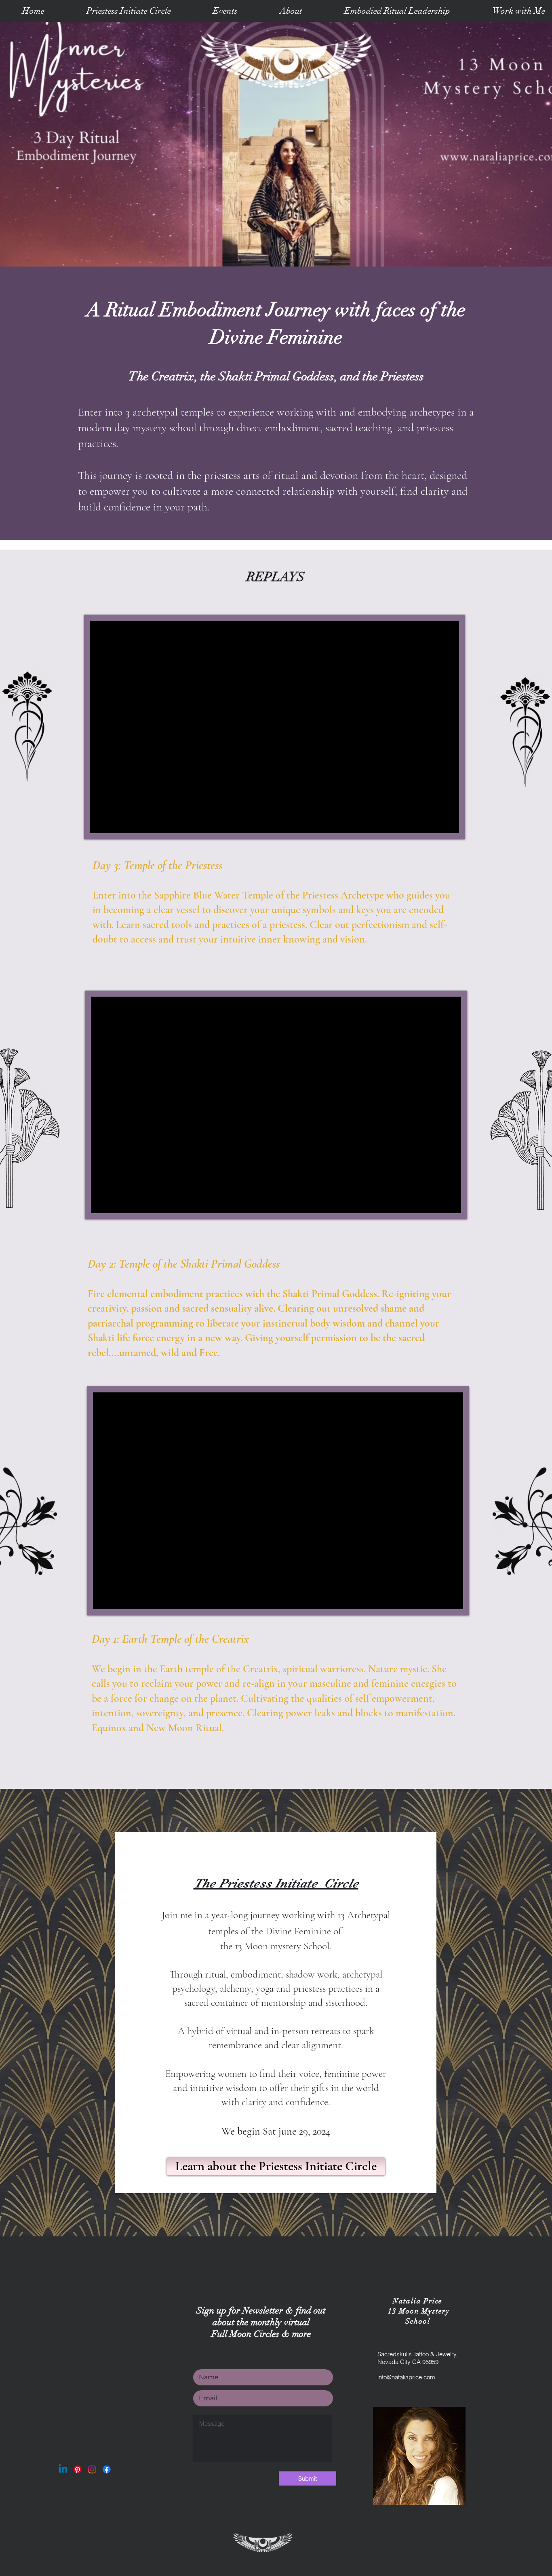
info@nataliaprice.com (406, 2377)
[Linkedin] (63, 2469)
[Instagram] (92, 2469)
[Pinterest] (78, 2469)
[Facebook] (107, 2469)
